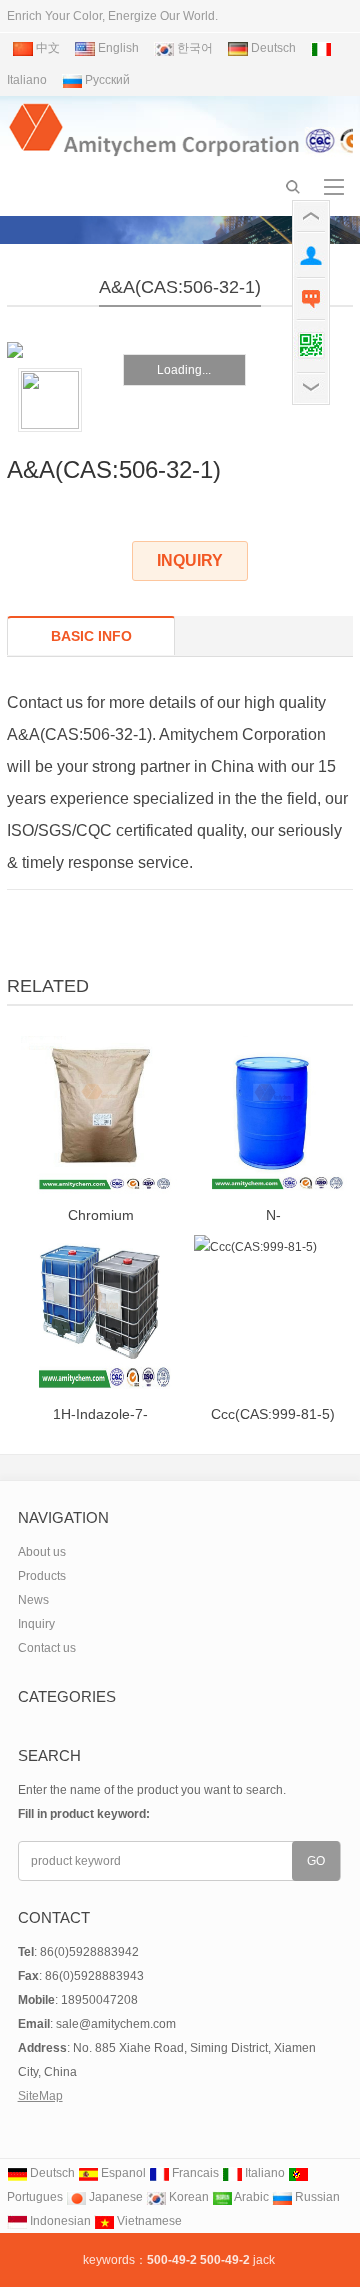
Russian (316, 2197)
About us (42, 1552)
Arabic (250, 2197)
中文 (46, 48)
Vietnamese (148, 2221)
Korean (187, 2197)
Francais (194, 2173)
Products (42, 1576)
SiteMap (40, 2096)
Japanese (114, 2197)
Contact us (47, 1648)
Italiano (263, 2173)
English (117, 48)
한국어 (193, 48)
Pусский (106, 80)
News (33, 1600)
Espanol (122, 2173)
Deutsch (272, 48)
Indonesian (59, 2221)
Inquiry (36, 1624)
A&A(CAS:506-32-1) (180, 287)
